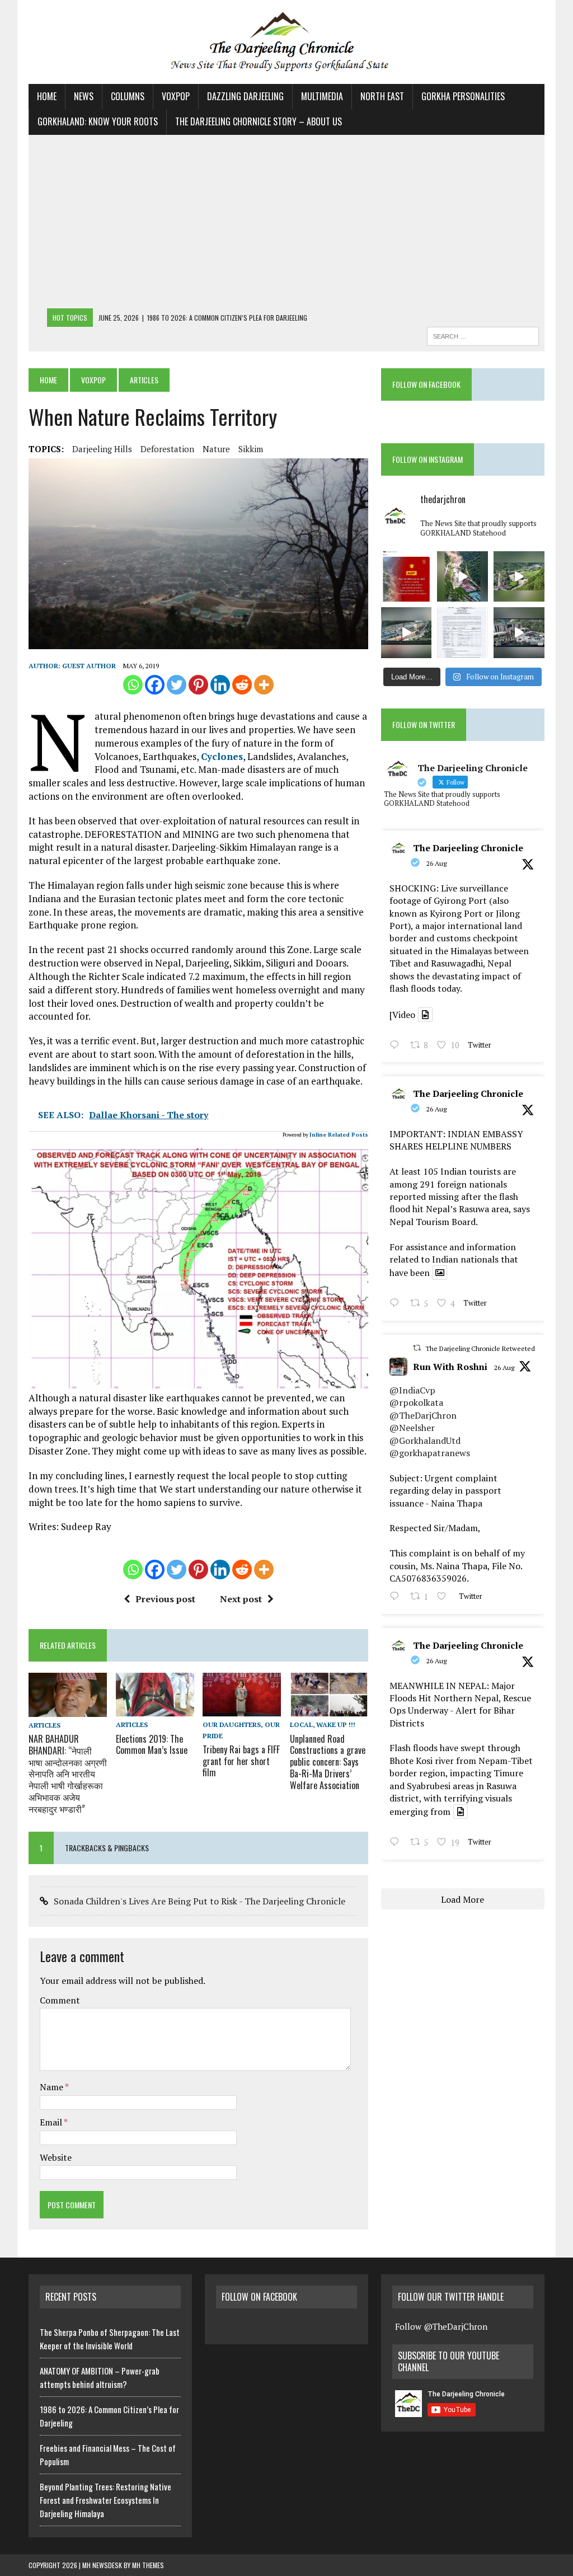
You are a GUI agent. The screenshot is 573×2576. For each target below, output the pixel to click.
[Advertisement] (286, 224)
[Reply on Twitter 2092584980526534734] (397, 1304)
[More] (264, 685)
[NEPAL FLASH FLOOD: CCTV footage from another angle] (407, 633)
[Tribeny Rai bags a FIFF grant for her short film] (242, 1709)
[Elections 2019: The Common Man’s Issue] (155, 1709)
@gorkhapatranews (430, 1453)
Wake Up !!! (336, 1725)
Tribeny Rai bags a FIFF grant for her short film (241, 1761)
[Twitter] (177, 685)
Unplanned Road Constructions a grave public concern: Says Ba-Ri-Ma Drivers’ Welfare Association (328, 1762)
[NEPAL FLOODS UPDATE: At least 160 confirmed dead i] (519, 577)
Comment (60, 2000)
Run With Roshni (450, 1367)
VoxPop (176, 96)
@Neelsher (412, 1428)
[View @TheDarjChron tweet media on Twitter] (425, 1015)
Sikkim (251, 449)
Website (56, 2157)
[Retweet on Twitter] (417, 1348)
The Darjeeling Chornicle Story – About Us (259, 121)
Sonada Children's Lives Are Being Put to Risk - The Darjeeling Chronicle (199, 1901)
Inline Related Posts (339, 1135)
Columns (128, 96)
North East (382, 96)
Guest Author (89, 666)
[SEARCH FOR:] (483, 335)
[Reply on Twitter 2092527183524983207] (397, 1843)
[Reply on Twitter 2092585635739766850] (397, 1046)
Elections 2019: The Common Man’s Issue (152, 1745)
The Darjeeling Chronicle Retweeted (480, 1348)
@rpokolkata (416, 1402)
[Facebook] (155, 685)
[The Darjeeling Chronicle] (286, 42)
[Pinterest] (198, 685)
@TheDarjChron (423, 1415)
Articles (44, 1725)
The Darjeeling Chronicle (468, 848)
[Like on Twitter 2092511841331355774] (445, 1597)
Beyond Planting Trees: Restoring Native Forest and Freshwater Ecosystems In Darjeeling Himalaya (105, 2500)
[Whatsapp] (133, 685)
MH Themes (148, 2565)
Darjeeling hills (102, 449)
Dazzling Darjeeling (245, 96)
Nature (216, 449)
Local (301, 1725)
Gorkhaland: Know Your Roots (98, 121)
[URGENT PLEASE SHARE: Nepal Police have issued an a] (407, 577)
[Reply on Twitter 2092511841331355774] (397, 1597)
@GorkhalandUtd (425, 1441)
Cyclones (222, 756)
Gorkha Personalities (463, 96)
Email (52, 2122)
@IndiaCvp (412, 1390)
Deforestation (167, 449)
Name (52, 2087)
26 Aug (436, 863)
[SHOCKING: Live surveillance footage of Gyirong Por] (519, 633)
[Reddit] (242, 685)
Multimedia (322, 96)
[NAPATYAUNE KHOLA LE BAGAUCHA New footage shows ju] (462, 577)
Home (47, 96)
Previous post (165, 1599)
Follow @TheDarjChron (441, 2326)
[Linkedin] (220, 685)
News (84, 96)
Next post (241, 1599)
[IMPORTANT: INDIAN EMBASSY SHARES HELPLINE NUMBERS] (462, 633)
